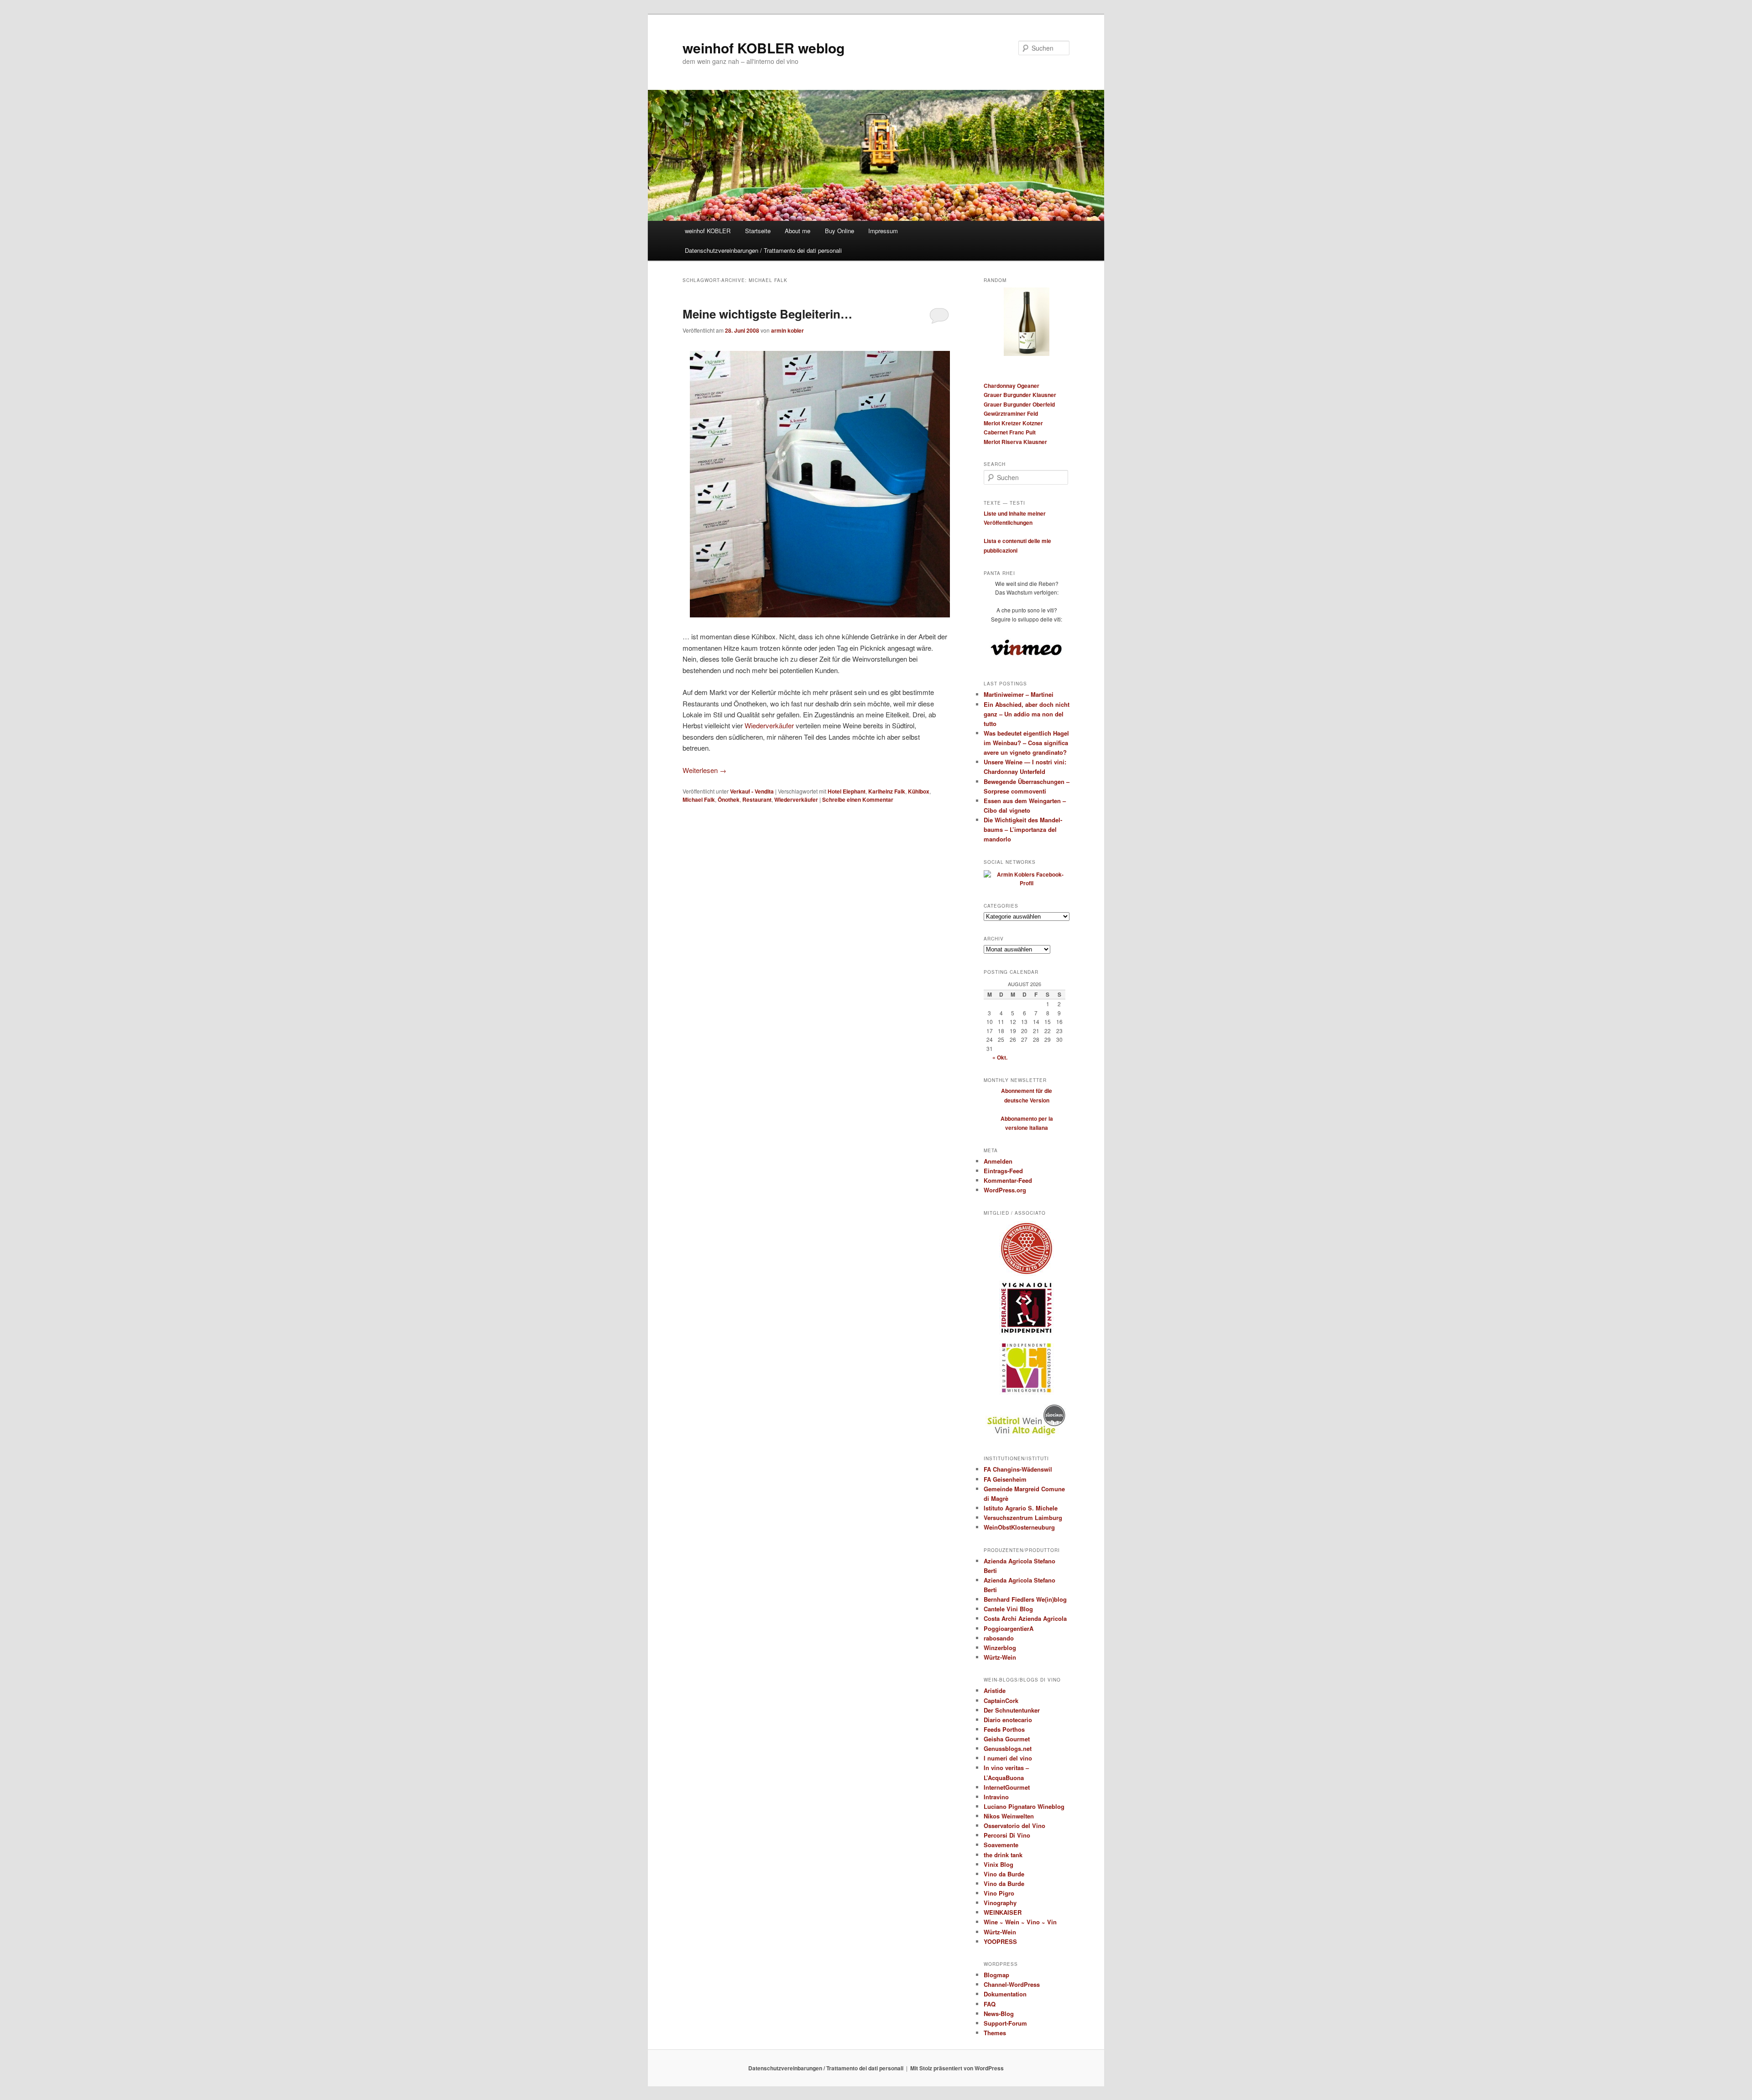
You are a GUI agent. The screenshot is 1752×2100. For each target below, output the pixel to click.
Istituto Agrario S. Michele (1021, 1508)
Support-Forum (1005, 2023)
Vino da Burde (1004, 1874)
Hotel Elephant (847, 791)
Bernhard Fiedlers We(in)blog (1025, 1599)
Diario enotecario (1008, 1720)
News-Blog (999, 2014)
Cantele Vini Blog (1008, 1609)
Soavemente (1001, 1845)
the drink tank (1003, 1855)
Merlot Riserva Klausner (1015, 442)
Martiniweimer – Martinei (1019, 694)
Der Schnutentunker (1012, 1710)
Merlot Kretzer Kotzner (1013, 423)
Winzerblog (1000, 1648)
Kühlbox (919, 791)
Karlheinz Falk (887, 791)
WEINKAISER (1003, 1912)
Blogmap (996, 1975)
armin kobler (787, 330)
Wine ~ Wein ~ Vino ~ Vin (1020, 1922)
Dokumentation (1005, 1994)
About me (798, 231)
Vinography (1000, 1903)
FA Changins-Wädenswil (1018, 1469)
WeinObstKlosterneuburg (1019, 1527)
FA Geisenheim (1005, 1479)
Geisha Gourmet (1007, 1739)
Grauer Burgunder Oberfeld (1019, 404)
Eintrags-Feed (1003, 1171)
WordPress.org (1005, 1190)
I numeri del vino (1008, 1758)
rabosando (999, 1638)
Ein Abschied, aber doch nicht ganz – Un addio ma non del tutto (1027, 714)
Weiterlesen (704, 770)
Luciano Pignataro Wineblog (1024, 1806)
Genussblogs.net (1008, 1748)
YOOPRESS (1000, 1941)
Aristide (995, 1690)
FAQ (990, 2004)
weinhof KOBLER (708, 231)
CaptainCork (1001, 1700)
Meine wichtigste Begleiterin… (767, 314)
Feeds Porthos (1004, 1729)
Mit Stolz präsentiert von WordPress (957, 2068)
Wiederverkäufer (769, 725)
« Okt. (1000, 1057)
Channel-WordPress (1012, 1984)
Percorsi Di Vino (1007, 1835)
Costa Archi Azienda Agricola (1025, 1618)
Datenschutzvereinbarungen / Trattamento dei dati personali (763, 250)
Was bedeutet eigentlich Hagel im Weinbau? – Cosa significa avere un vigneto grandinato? (1026, 743)
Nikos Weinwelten (1009, 1816)
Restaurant (757, 799)
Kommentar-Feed (1008, 1180)
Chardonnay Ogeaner (1012, 386)
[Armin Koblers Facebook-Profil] (1027, 883)
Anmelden (998, 1161)
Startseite (758, 231)
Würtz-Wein (1000, 1657)
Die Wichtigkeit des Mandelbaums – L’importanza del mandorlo (1023, 829)
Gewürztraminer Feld (1011, 413)
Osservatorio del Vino (1014, 1826)
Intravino (996, 1797)
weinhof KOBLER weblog (764, 48)
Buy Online (839, 231)
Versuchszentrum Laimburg (1023, 1518)
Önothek (729, 799)
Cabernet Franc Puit (1010, 432)
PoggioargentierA (1009, 1628)
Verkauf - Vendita (752, 791)
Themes (995, 2033)
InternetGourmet (1007, 1787)
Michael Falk (699, 799)
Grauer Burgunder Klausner (1020, 395)
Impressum (883, 231)
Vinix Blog (999, 1864)
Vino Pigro (999, 1893)
